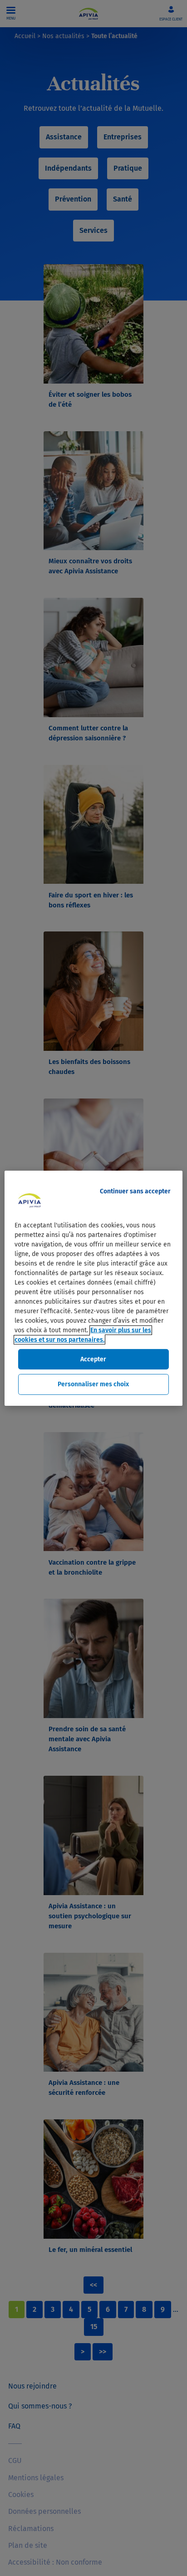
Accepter (93, 1359)
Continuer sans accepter (135, 1191)
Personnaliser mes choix (93, 1384)
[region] (93, 1288)
